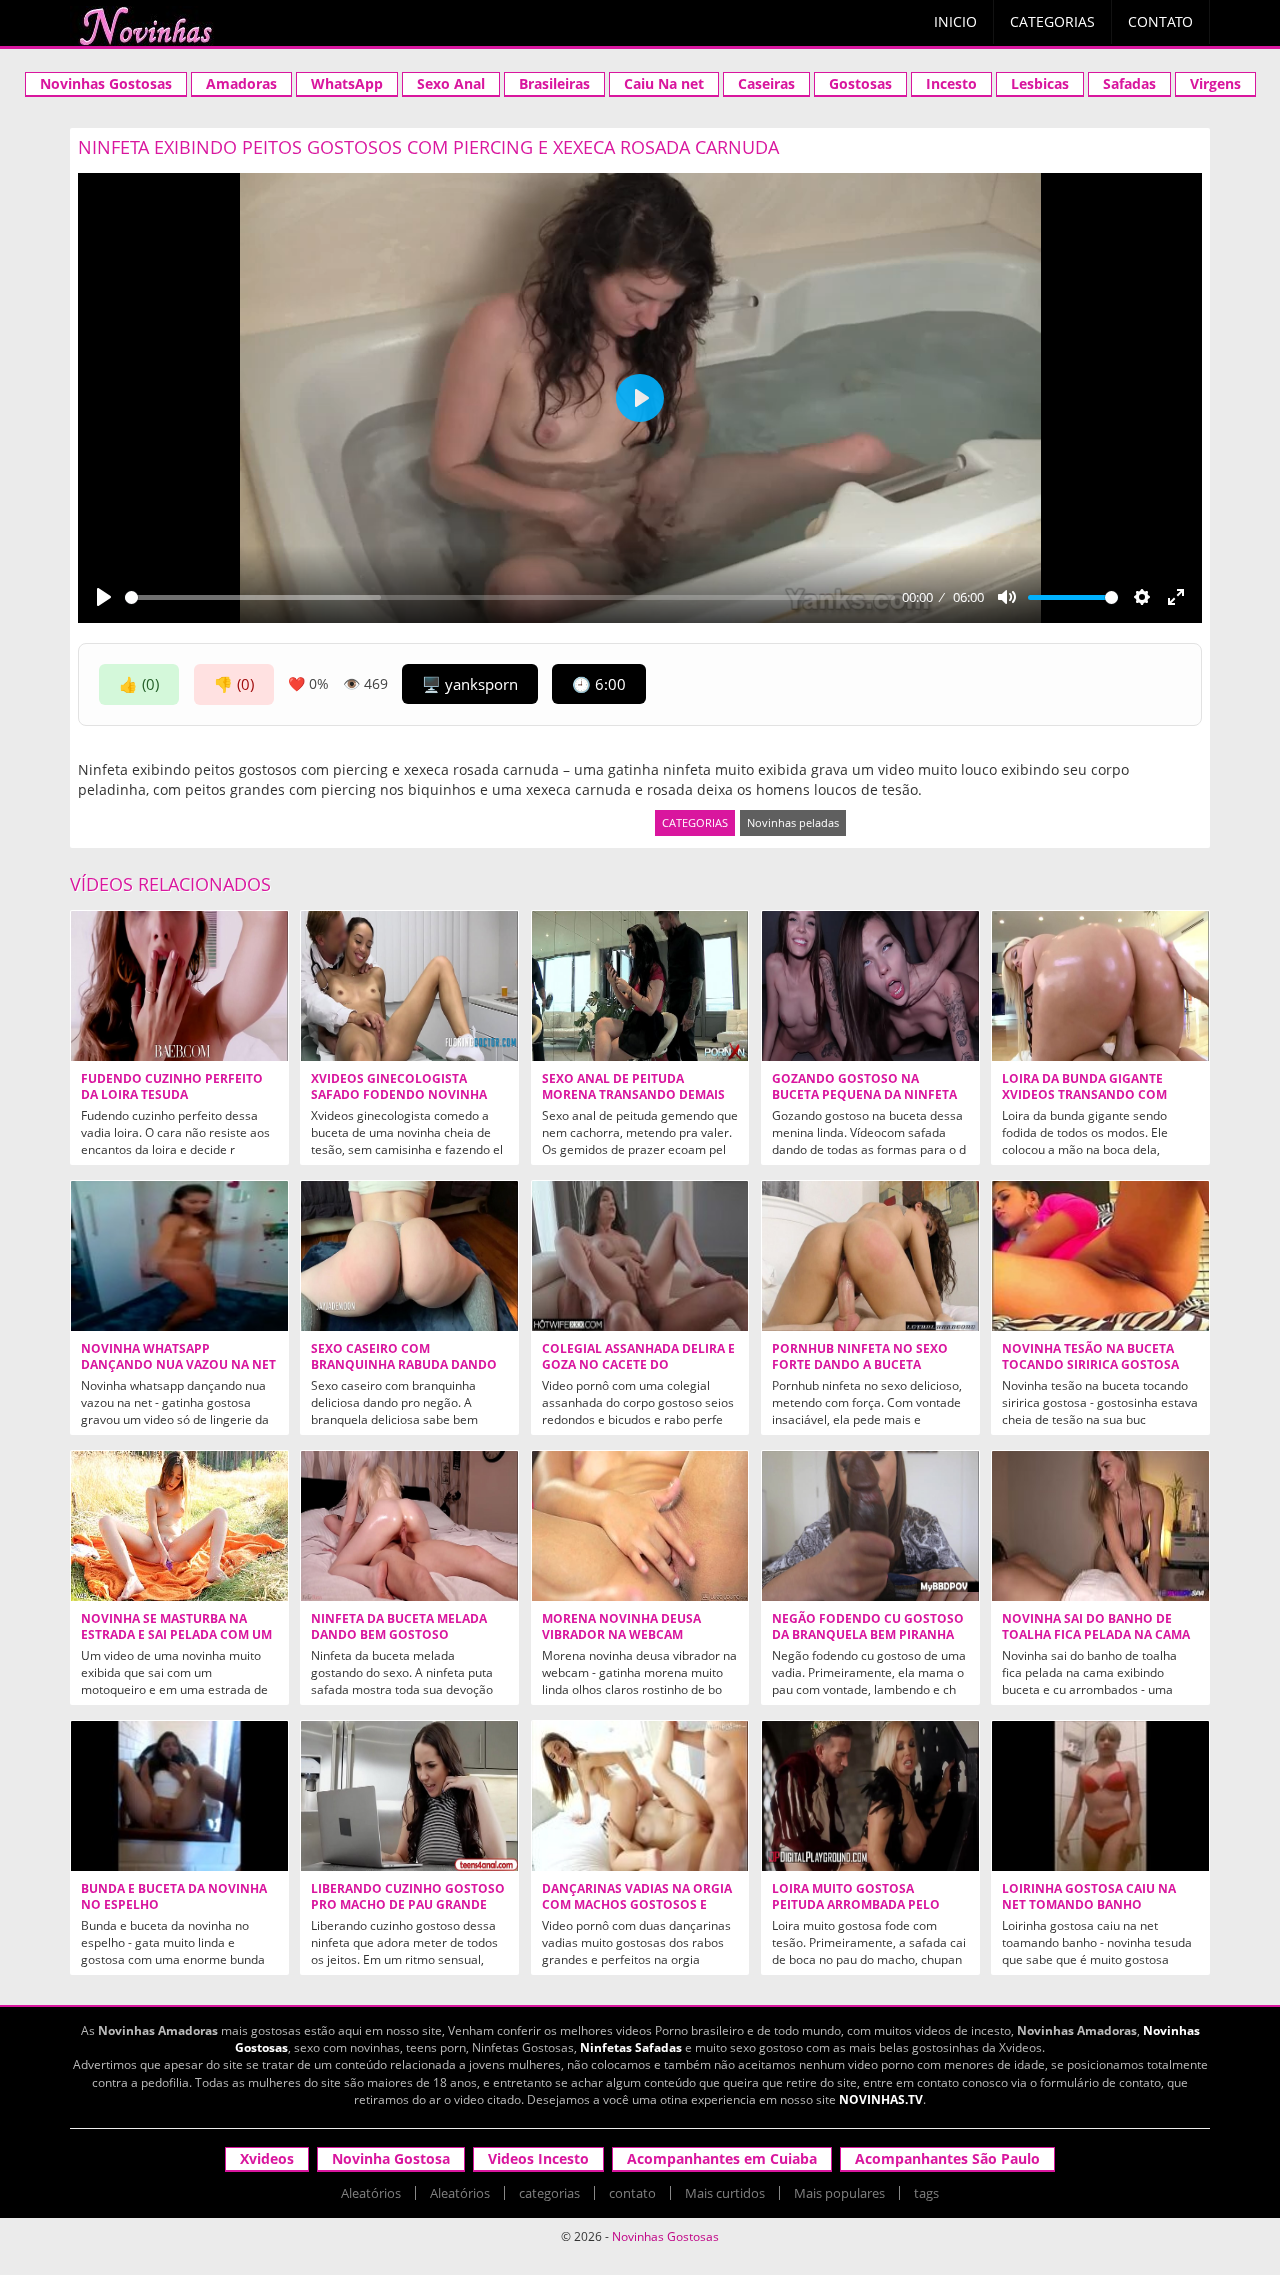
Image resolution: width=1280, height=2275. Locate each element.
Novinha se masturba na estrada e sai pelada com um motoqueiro (176, 1635)
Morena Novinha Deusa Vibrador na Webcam (621, 1627)
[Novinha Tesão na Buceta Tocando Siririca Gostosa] (1100, 1256)
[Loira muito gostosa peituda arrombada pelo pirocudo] (870, 1796)
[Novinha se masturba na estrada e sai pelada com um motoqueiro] (179, 1526)
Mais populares (839, 2193)
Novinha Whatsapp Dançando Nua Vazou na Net (178, 1357)
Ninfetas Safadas (631, 2047)
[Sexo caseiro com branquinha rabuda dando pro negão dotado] (409, 1256)
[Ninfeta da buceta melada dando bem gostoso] (409, 1526)
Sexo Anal (451, 83)
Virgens (1215, 83)
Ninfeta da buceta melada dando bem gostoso (399, 1627)
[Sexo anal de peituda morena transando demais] (640, 986)
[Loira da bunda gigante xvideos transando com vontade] (1100, 986)
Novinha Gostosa (391, 2158)
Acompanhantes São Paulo (947, 2158)
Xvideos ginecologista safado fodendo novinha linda (399, 1095)
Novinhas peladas (793, 822)
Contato (1160, 21)
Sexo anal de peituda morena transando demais (633, 1087)
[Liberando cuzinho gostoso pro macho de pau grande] (409, 1796)
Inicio (955, 21)
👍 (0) (139, 684)
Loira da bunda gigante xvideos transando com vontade (1084, 1095)
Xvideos (267, 2158)
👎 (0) (234, 684)
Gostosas (860, 83)
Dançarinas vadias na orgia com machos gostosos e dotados (637, 1905)
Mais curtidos (725, 2193)
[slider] (510, 597)
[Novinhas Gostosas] (145, 26)
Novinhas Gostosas (106, 83)
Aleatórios (371, 2193)
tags (926, 2193)
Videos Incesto (538, 2158)
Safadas (1129, 83)
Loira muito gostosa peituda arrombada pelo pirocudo (856, 1905)
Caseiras (766, 83)
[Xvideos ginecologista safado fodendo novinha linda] (409, 986)
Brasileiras (554, 83)
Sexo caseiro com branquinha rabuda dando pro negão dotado (404, 1365)
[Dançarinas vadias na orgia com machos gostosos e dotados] (640, 1796)
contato (632, 2193)
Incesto (951, 83)
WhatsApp (347, 83)
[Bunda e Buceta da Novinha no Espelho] (179, 1796)
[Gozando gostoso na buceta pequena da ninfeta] (870, 986)
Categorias (1052, 21)
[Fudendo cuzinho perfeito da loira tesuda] (179, 986)
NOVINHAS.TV (881, 2099)
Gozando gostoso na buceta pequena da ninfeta (864, 1087)
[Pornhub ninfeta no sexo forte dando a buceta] (870, 1256)
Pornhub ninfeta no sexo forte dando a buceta (860, 1357)
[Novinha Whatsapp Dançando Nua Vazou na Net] (179, 1256)
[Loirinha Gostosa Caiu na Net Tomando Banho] (1100, 1796)
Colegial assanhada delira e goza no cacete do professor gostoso (638, 1365)
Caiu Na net (664, 83)
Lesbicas (1040, 83)
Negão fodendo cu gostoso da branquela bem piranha (868, 1627)
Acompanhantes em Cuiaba (722, 2158)
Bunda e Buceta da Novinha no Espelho (174, 1897)
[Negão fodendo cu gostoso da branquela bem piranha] (870, 1526)
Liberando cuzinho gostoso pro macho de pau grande (408, 1897)
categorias (549, 2193)
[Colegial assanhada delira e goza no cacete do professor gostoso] (640, 1256)
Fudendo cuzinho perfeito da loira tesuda (172, 1087)
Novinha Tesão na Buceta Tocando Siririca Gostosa (1090, 1357)
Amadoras (241, 83)
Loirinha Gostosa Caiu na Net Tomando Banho (1089, 1897)
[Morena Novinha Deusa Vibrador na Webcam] (640, 1526)
